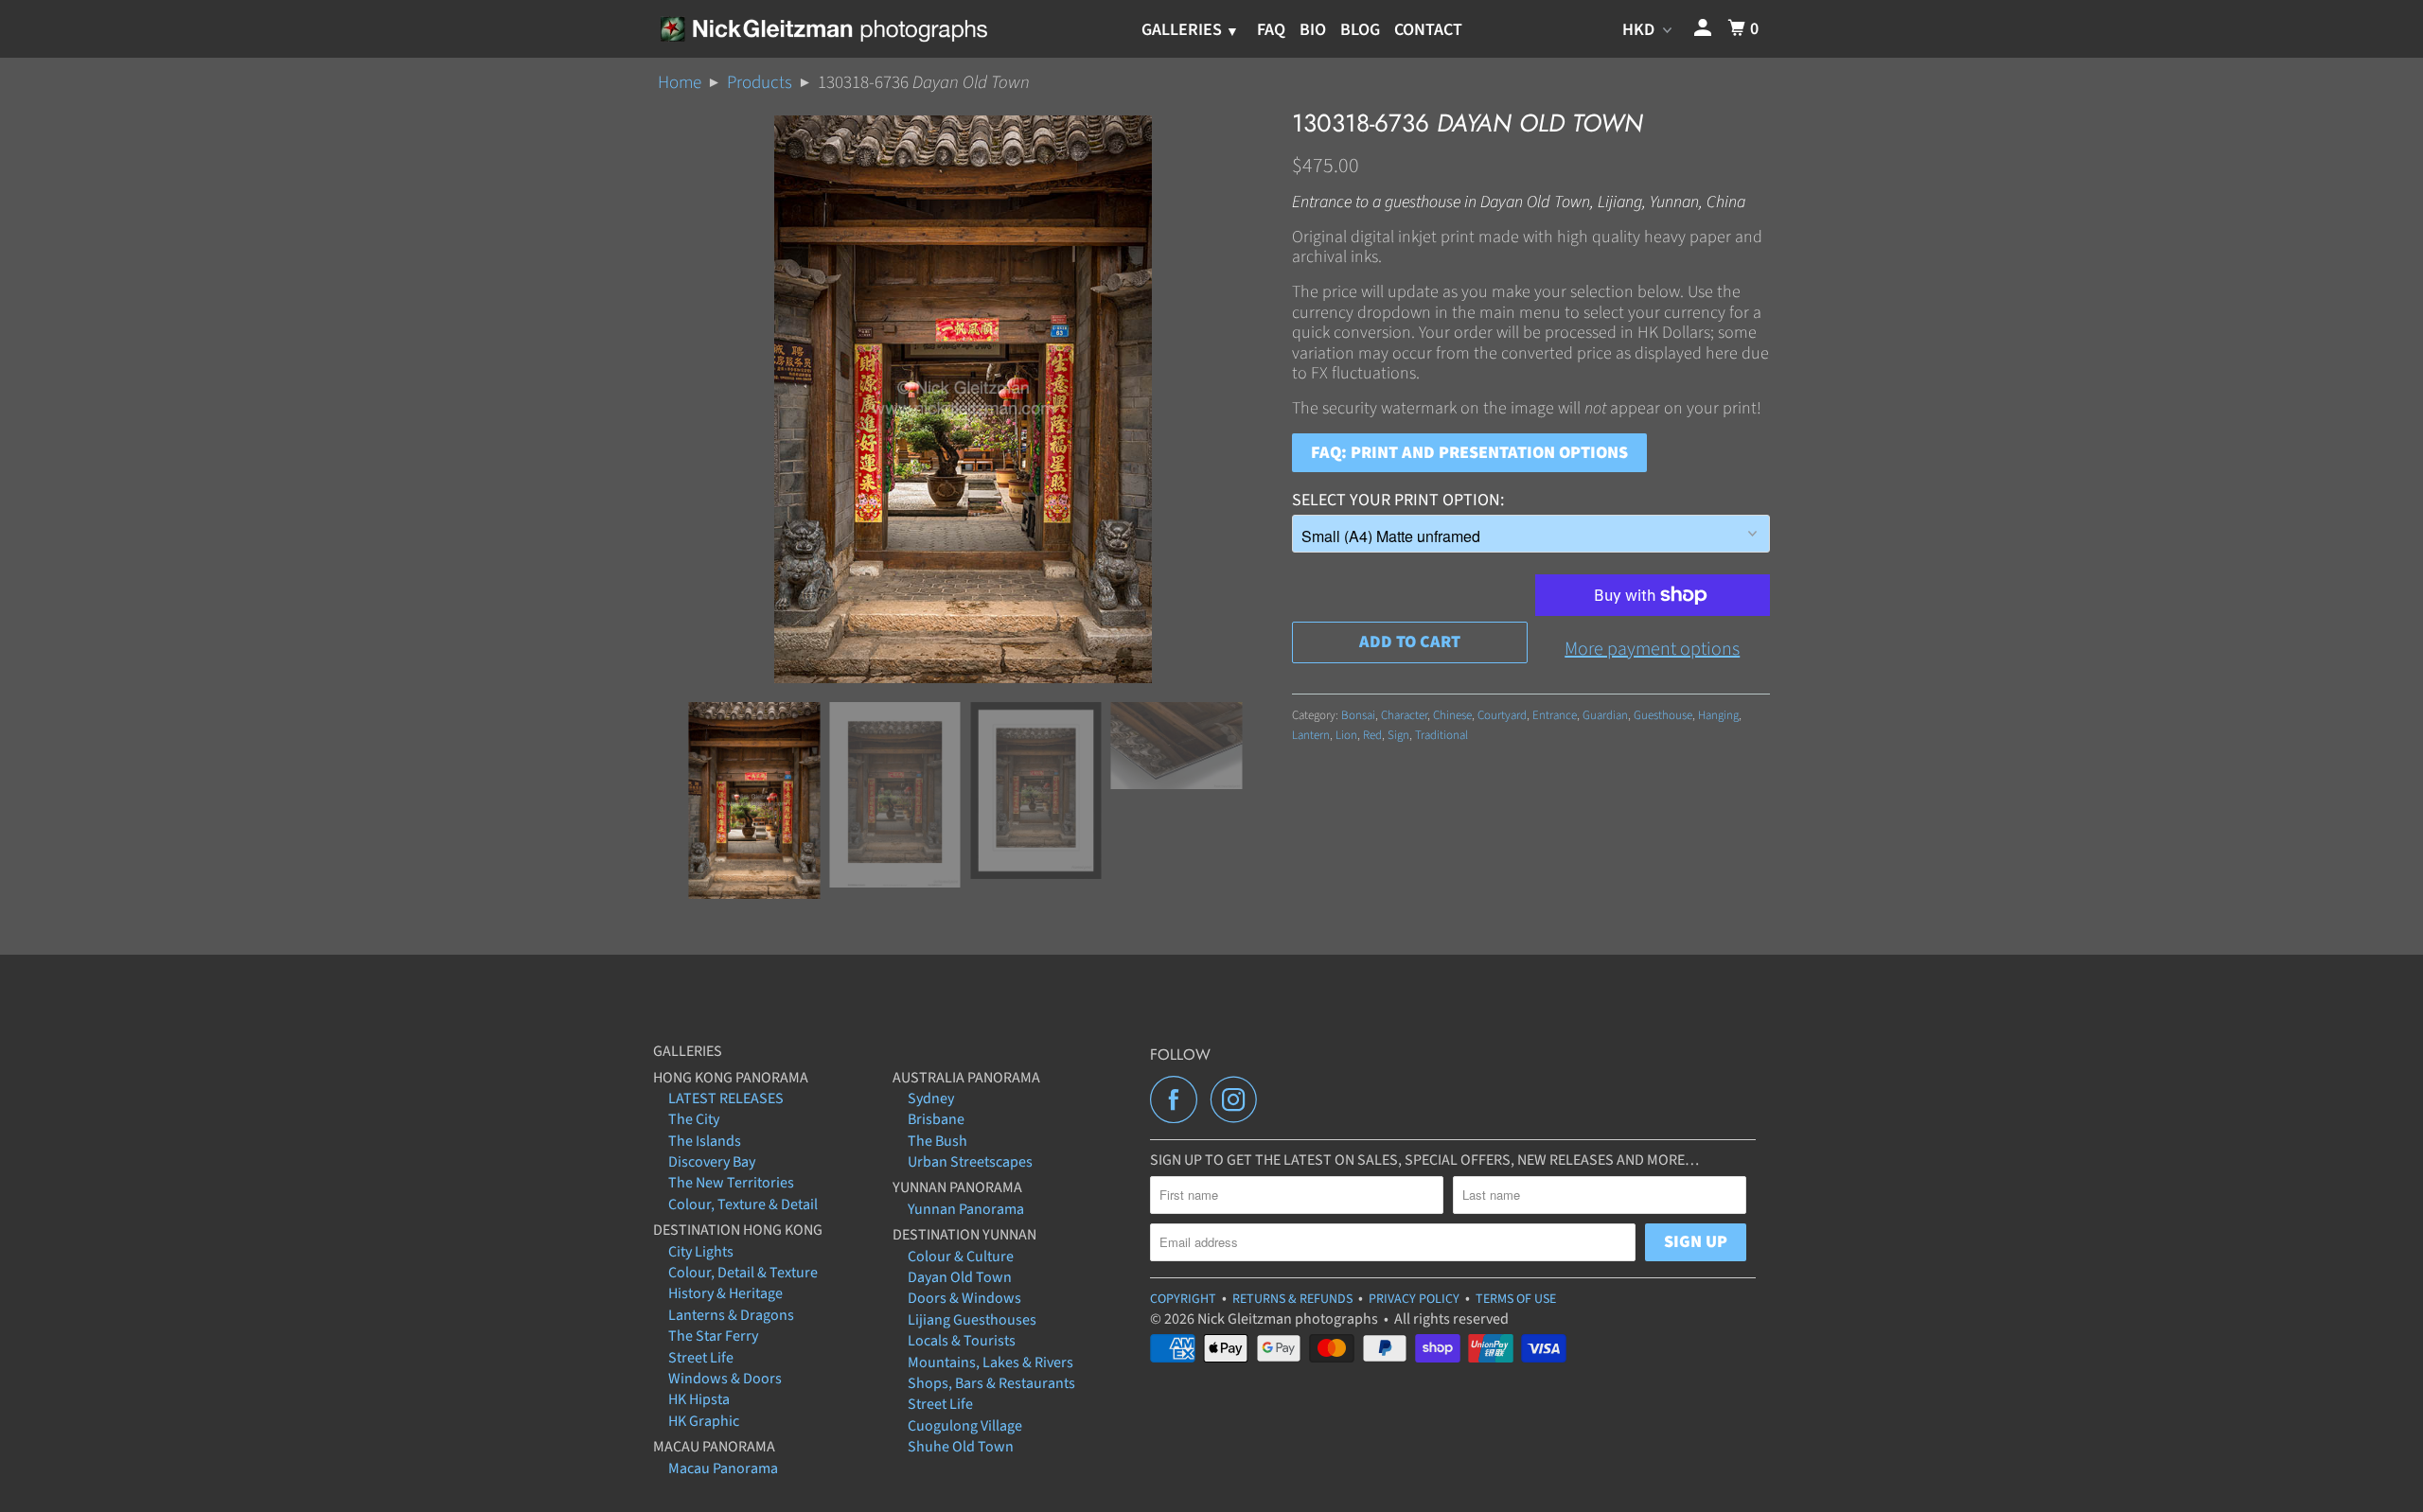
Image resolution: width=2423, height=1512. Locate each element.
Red (1372, 735)
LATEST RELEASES (726, 1099)
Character (1404, 715)
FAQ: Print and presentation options (1469, 453)
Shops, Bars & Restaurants (991, 1383)
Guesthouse (1663, 715)
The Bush (937, 1141)
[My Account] (1705, 29)
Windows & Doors (725, 1379)
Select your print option (1396, 500)
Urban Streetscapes (970, 1162)
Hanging (1718, 715)
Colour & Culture (961, 1257)
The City (694, 1119)
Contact (1428, 30)
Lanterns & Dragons (731, 1315)
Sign (1398, 735)
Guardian (1605, 715)
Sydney (931, 1099)
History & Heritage (725, 1293)
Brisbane (936, 1119)
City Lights (701, 1252)
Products (760, 83)
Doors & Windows (964, 1298)
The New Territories (731, 1183)
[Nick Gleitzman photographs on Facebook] (1178, 1099)
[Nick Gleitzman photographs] (823, 28)
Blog (1360, 30)
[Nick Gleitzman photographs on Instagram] (1239, 1099)
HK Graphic (704, 1421)
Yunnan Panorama (966, 1209)
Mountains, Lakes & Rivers (990, 1363)
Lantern (1311, 735)
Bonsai (1358, 715)
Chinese (1452, 715)
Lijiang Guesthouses (972, 1320)
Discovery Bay (712, 1162)
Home (680, 83)
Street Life (701, 1358)
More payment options (1652, 649)
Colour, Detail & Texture (743, 1273)
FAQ (1271, 30)
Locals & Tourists (962, 1341)
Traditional (1441, 735)
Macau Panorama (723, 1468)
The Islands (705, 1141)
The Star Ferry (713, 1336)
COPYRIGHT (1183, 1299)
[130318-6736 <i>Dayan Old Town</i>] (963, 399)
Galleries (1184, 30)
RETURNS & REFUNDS (1292, 1299)
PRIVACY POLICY (1414, 1299)
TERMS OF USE (1516, 1299)
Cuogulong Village (965, 1426)
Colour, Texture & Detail (743, 1204)
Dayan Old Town (960, 1277)
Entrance (1555, 715)
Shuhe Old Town (961, 1447)
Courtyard (1502, 715)
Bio (1313, 30)
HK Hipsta (699, 1399)
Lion (1346, 735)
